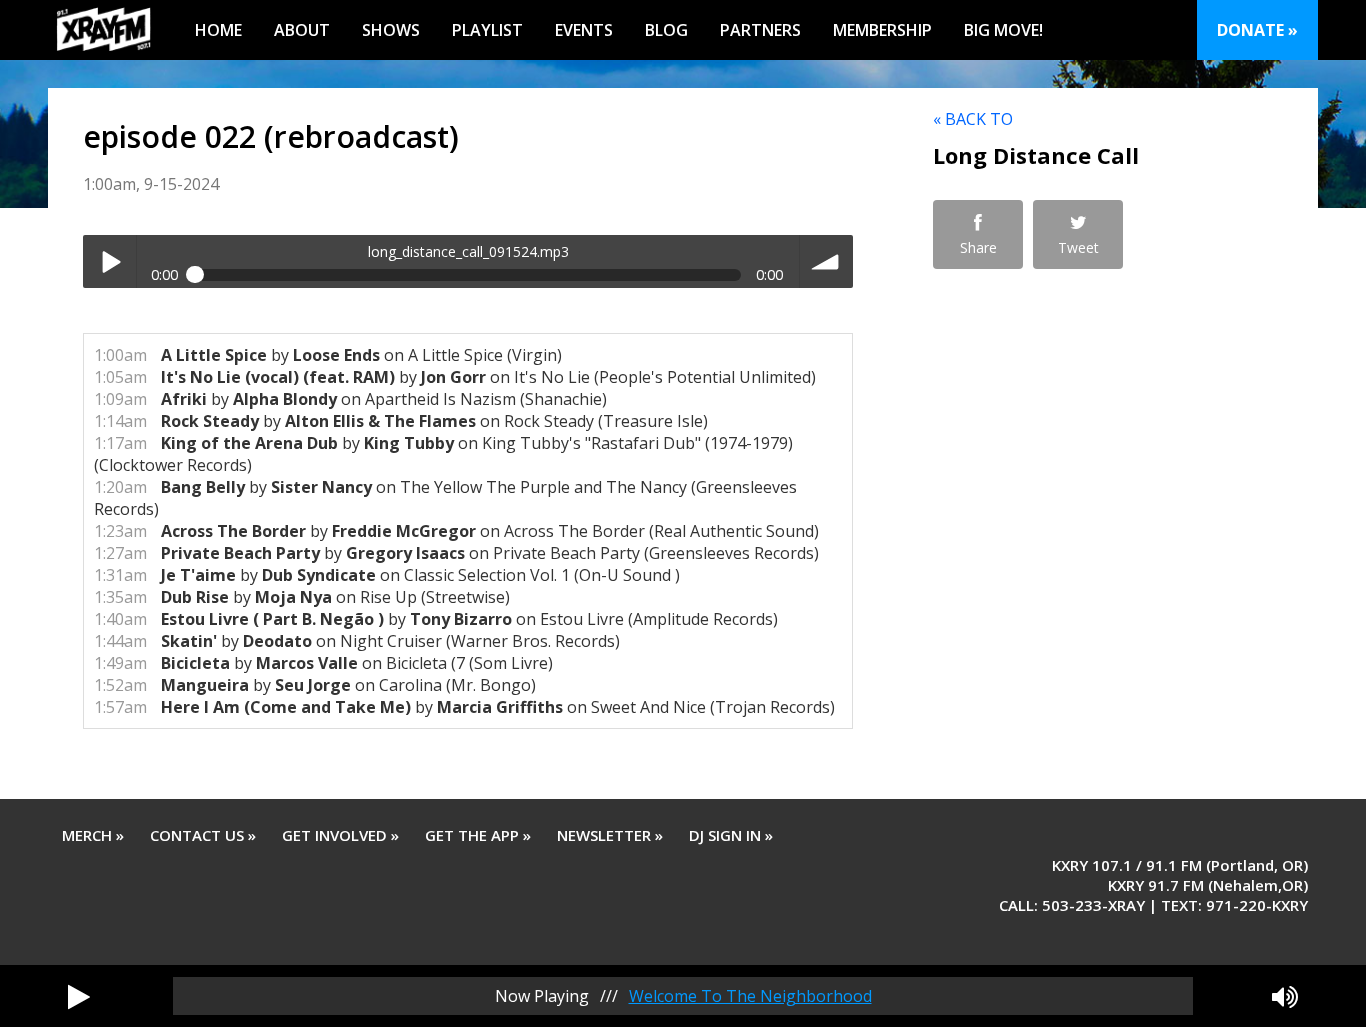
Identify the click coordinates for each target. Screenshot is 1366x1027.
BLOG (666, 30)
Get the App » (478, 835)
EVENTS (584, 30)
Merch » (93, 835)
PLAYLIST (487, 30)
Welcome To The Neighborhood (750, 996)
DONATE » (1257, 30)
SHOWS (391, 30)
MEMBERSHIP (882, 30)
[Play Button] (79, 996)
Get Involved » (340, 835)
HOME (218, 30)
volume (826, 261)
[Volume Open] (1285, 996)
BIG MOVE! (1003, 30)
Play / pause (109, 261)
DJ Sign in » (731, 835)
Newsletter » (610, 835)
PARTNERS (760, 30)
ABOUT (302, 30)
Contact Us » (203, 835)
